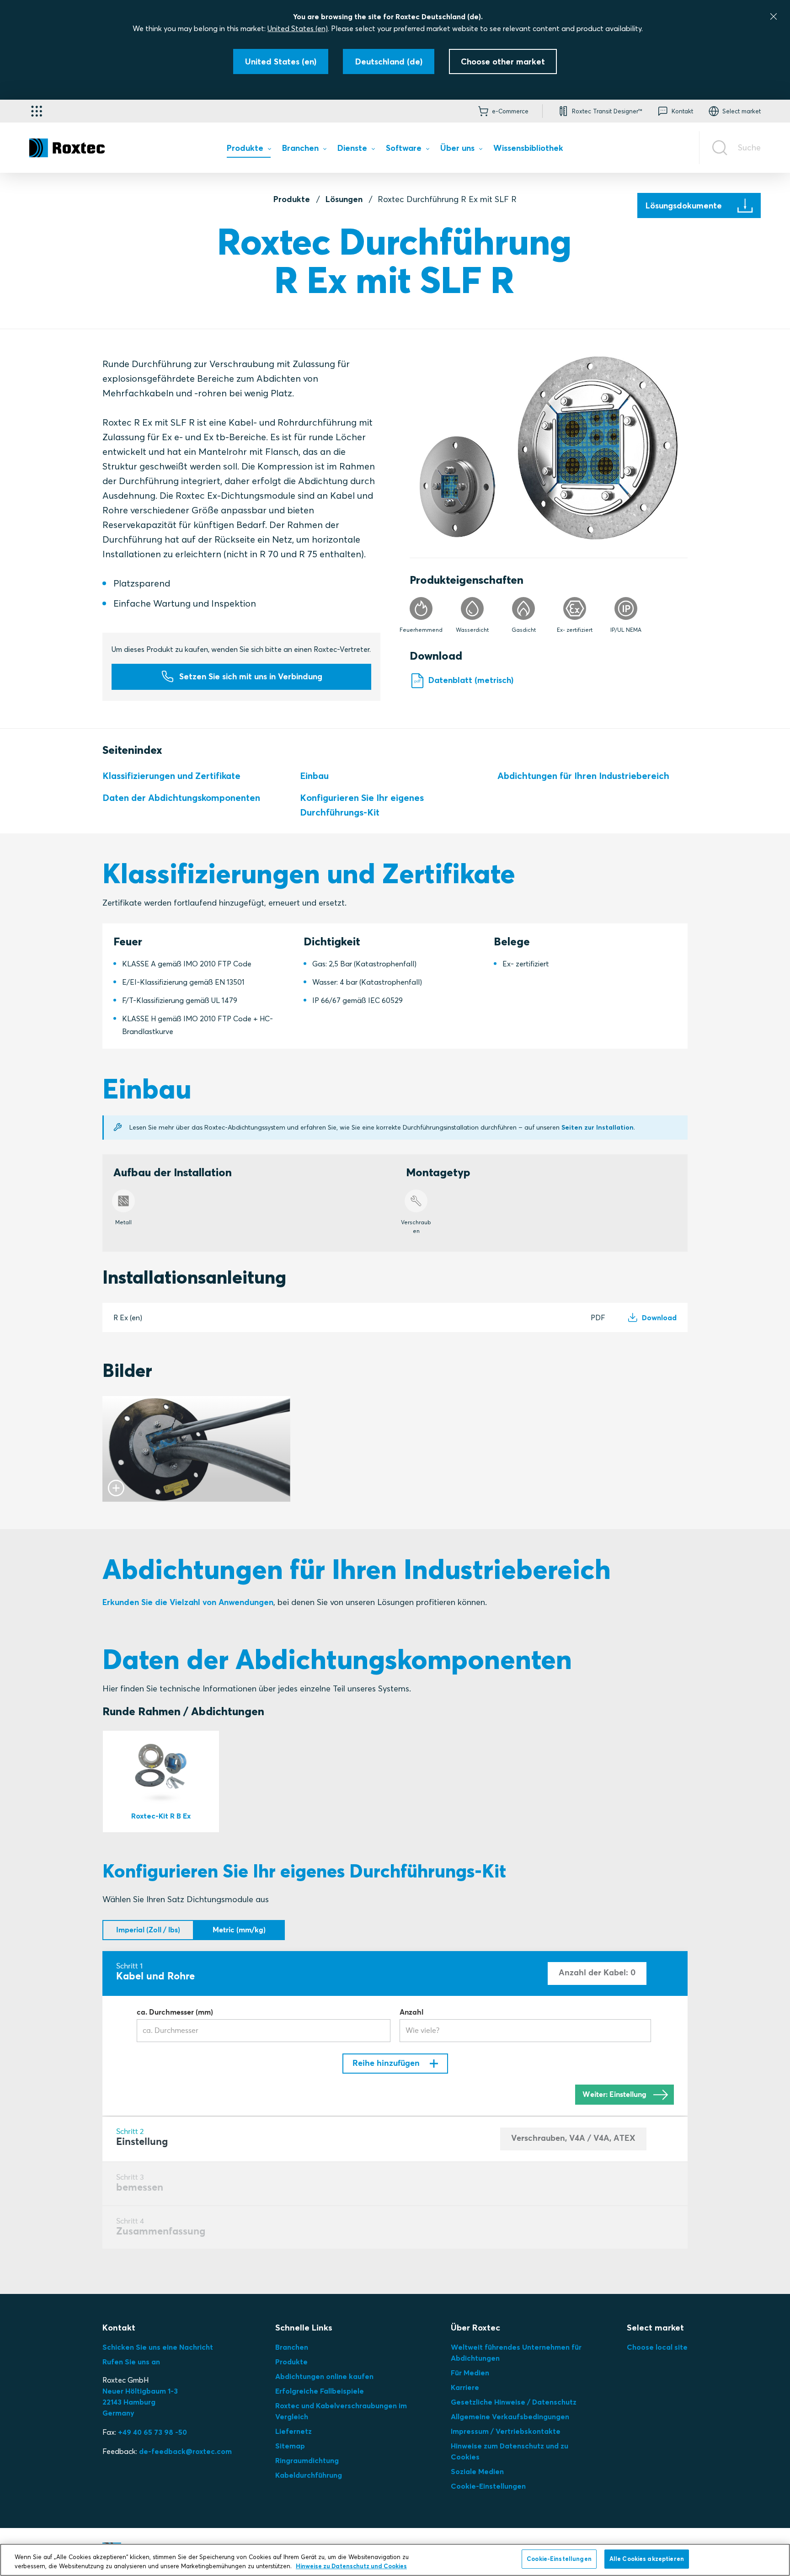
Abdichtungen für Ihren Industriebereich (583, 776)
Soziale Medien (477, 2471)
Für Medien (470, 2373)
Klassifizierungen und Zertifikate (171, 776)
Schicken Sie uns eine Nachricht (158, 2347)
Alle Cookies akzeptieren (647, 2559)
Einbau (314, 776)
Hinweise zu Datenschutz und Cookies (351, 2566)
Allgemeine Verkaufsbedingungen (510, 2416)
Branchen (292, 2347)
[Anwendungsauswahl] (37, 111)
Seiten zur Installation (598, 1127)
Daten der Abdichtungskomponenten (181, 797)
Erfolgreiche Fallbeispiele (320, 2391)
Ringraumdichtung (307, 2460)
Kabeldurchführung (309, 2475)
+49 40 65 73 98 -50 (152, 2432)
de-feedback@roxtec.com (185, 2451)
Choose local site (657, 2347)
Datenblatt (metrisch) (471, 680)
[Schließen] (774, 16)
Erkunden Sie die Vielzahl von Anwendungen (188, 1602)
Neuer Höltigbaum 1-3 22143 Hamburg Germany (140, 2402)
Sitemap (290, 2446)
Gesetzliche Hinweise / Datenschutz (514, 2402)
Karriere (465, 2387)
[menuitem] (249, 150)
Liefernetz (294, 2431)
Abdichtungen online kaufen (324, 2376)
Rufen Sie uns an (131, 2362)
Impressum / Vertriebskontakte (506, 2431)
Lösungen (344, 199)
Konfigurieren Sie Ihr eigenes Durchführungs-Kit (362, 805)
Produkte (292, 199)
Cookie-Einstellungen (488, 2486)
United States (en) (298, 28)
